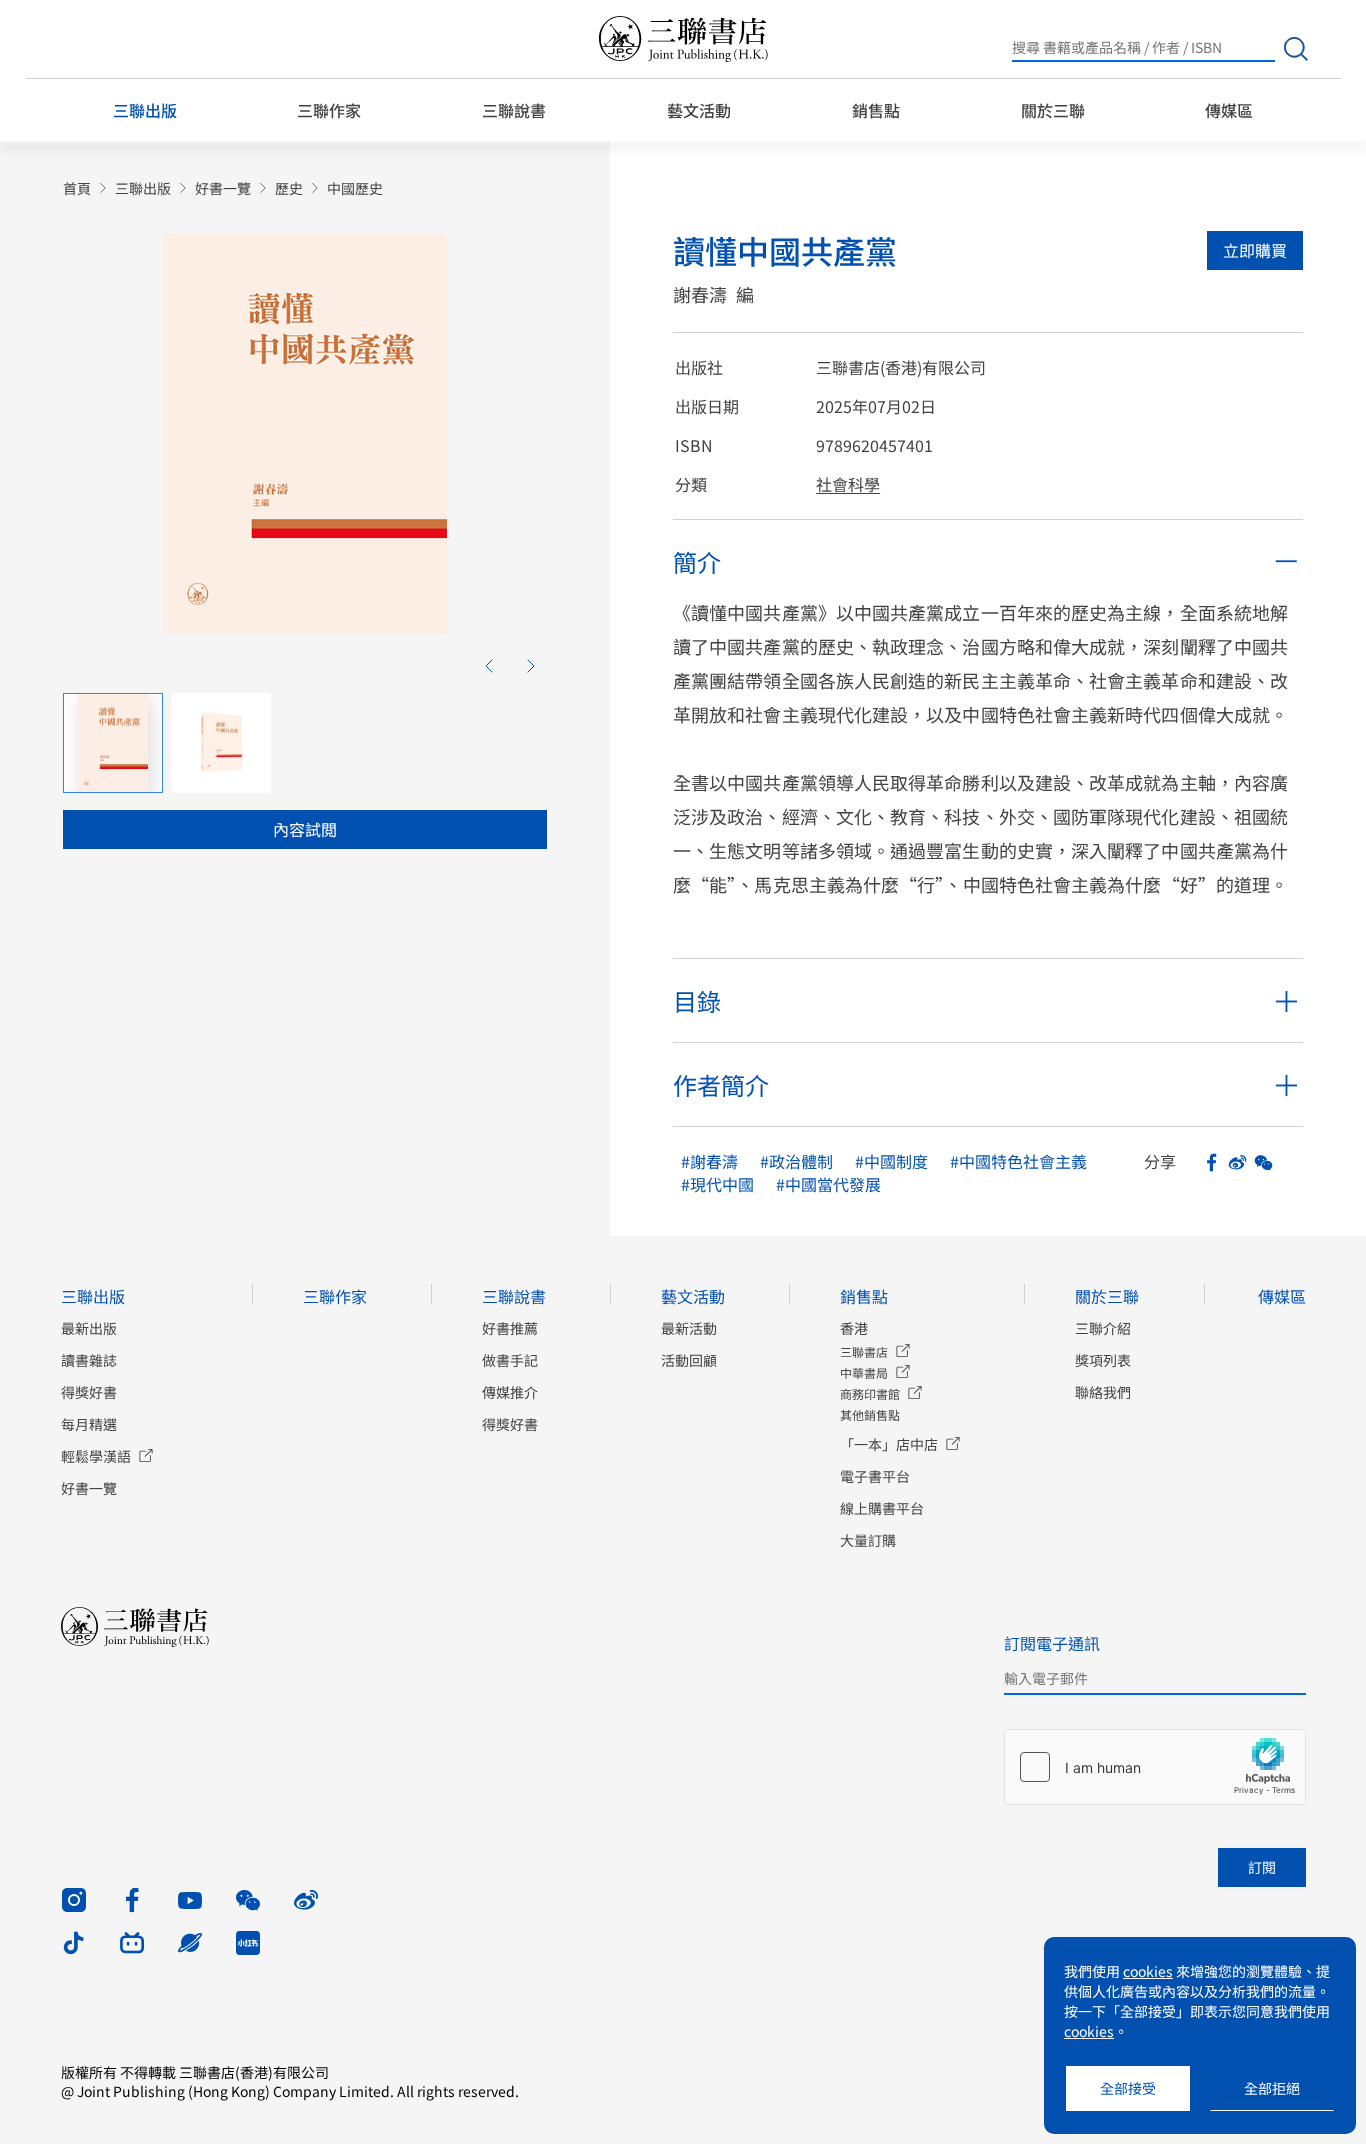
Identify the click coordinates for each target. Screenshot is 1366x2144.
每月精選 (89, 1424)
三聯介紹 (1103, 1328)
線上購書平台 (882, 1508)
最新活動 (689, 1328)
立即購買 (1255, 250)
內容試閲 (305, 829)
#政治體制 (796, 1161)
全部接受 (1128, 2088)
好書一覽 (223, 188)
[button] (489, 666)
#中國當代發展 (828, 1184)
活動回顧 (689, 1360)
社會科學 (848, 484)
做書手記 (510, 1360)
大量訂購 (868, 1540)
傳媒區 (1229, 110)
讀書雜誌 (89, 1360)
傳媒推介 (510, 1392)
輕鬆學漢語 (96, 1456)
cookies (1148, 1971)
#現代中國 (717, 1184)
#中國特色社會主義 (1018, 1161)
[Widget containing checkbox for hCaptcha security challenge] (1155, 1767)
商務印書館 (870, 1393)
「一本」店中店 (889, 1444)
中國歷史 (355, 188)
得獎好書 (89, 1392)
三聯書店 (864, 1351)
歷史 (289, 188)
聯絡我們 (1103, 1392)
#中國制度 (891, 1161)
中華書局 (864, 1372)
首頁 (77, 188)
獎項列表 (1103, 1360)
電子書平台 (875, 1476)
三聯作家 (329, 110)
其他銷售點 (870, 1414)
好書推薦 (510, 1328)
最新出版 (89, 1328)
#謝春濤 (709, 1161)
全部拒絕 (1272, 2088)
